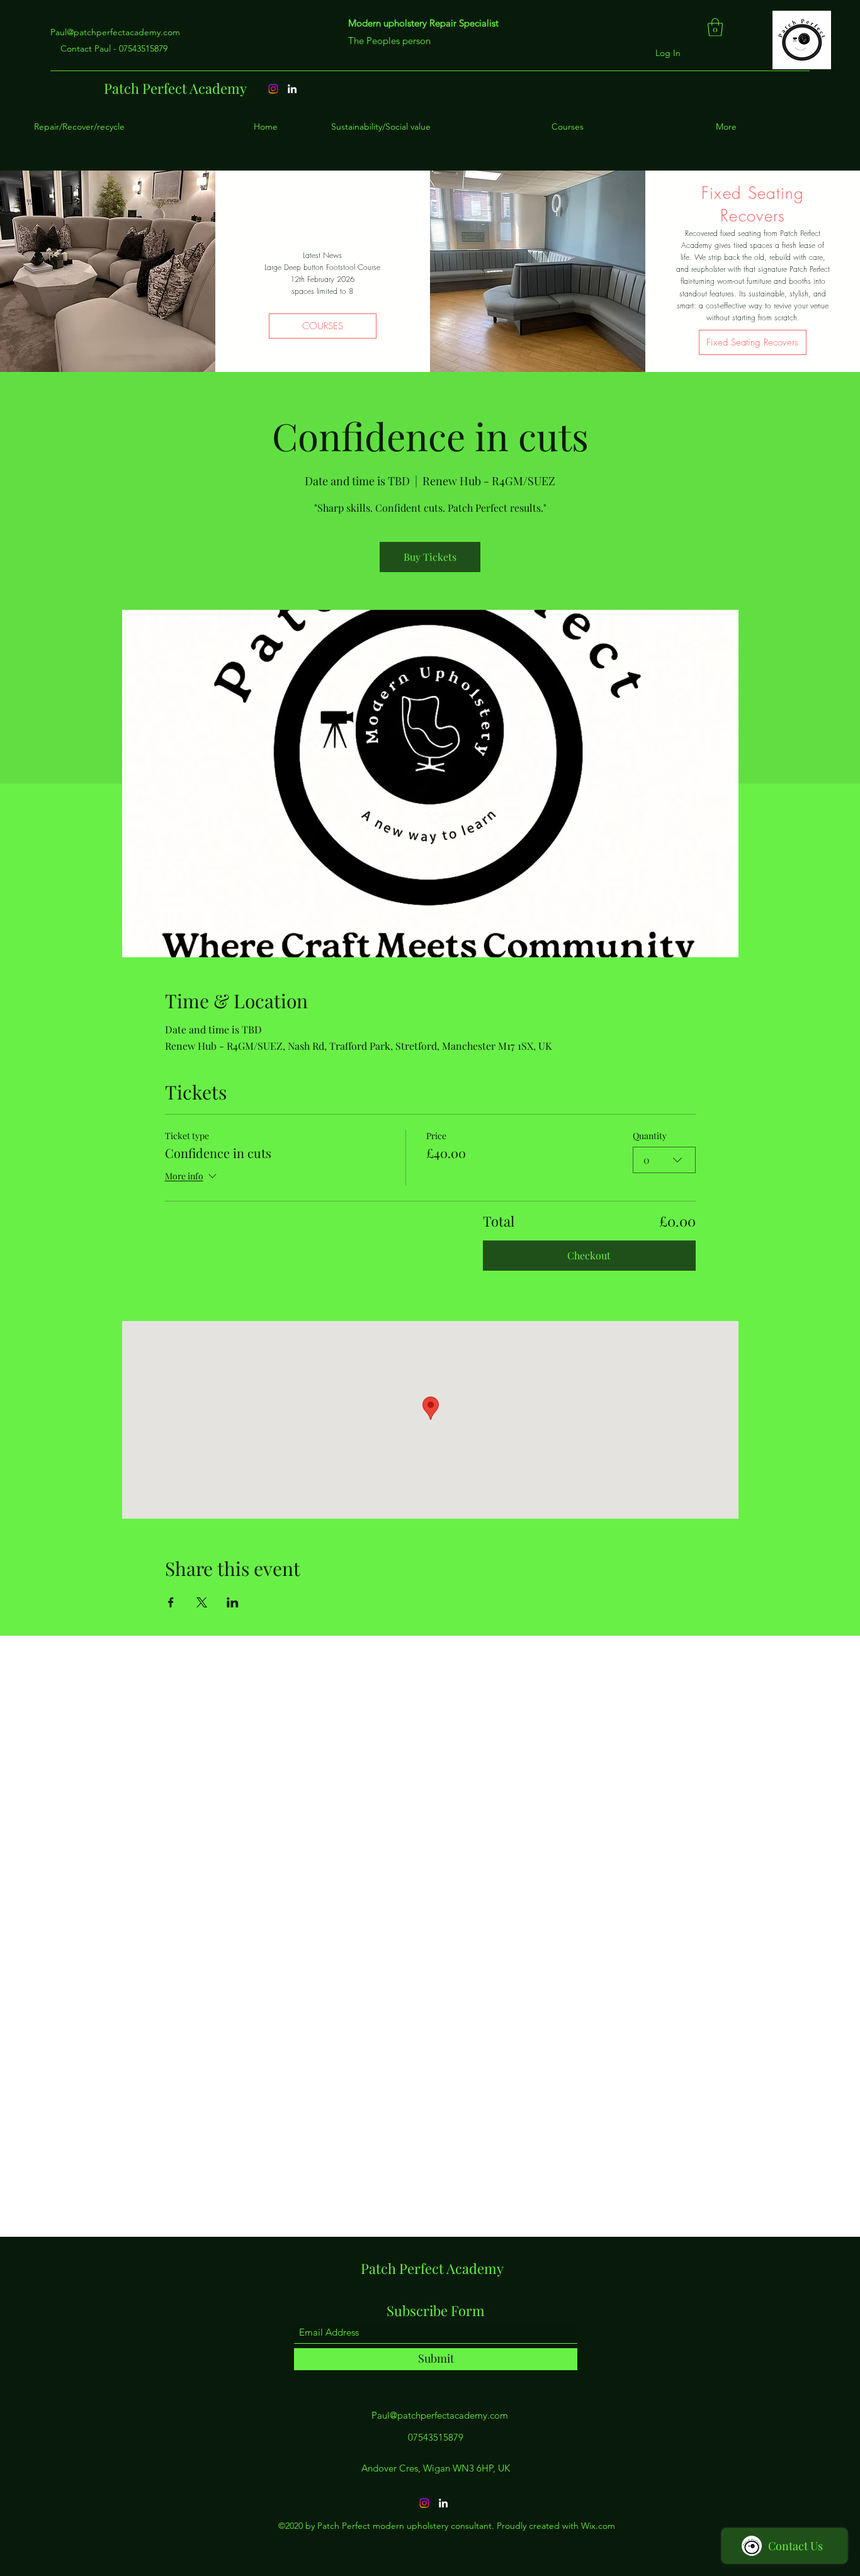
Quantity (650, 1136)
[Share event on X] (202, 1602)
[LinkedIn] (443, 2503)
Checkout (589, 1255)
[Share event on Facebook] (171, 1602)
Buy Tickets (430, 557)
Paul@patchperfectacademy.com (115, 32)
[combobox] (664, 1160)
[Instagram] (424, 2503)
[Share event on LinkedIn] (233, 1602)
